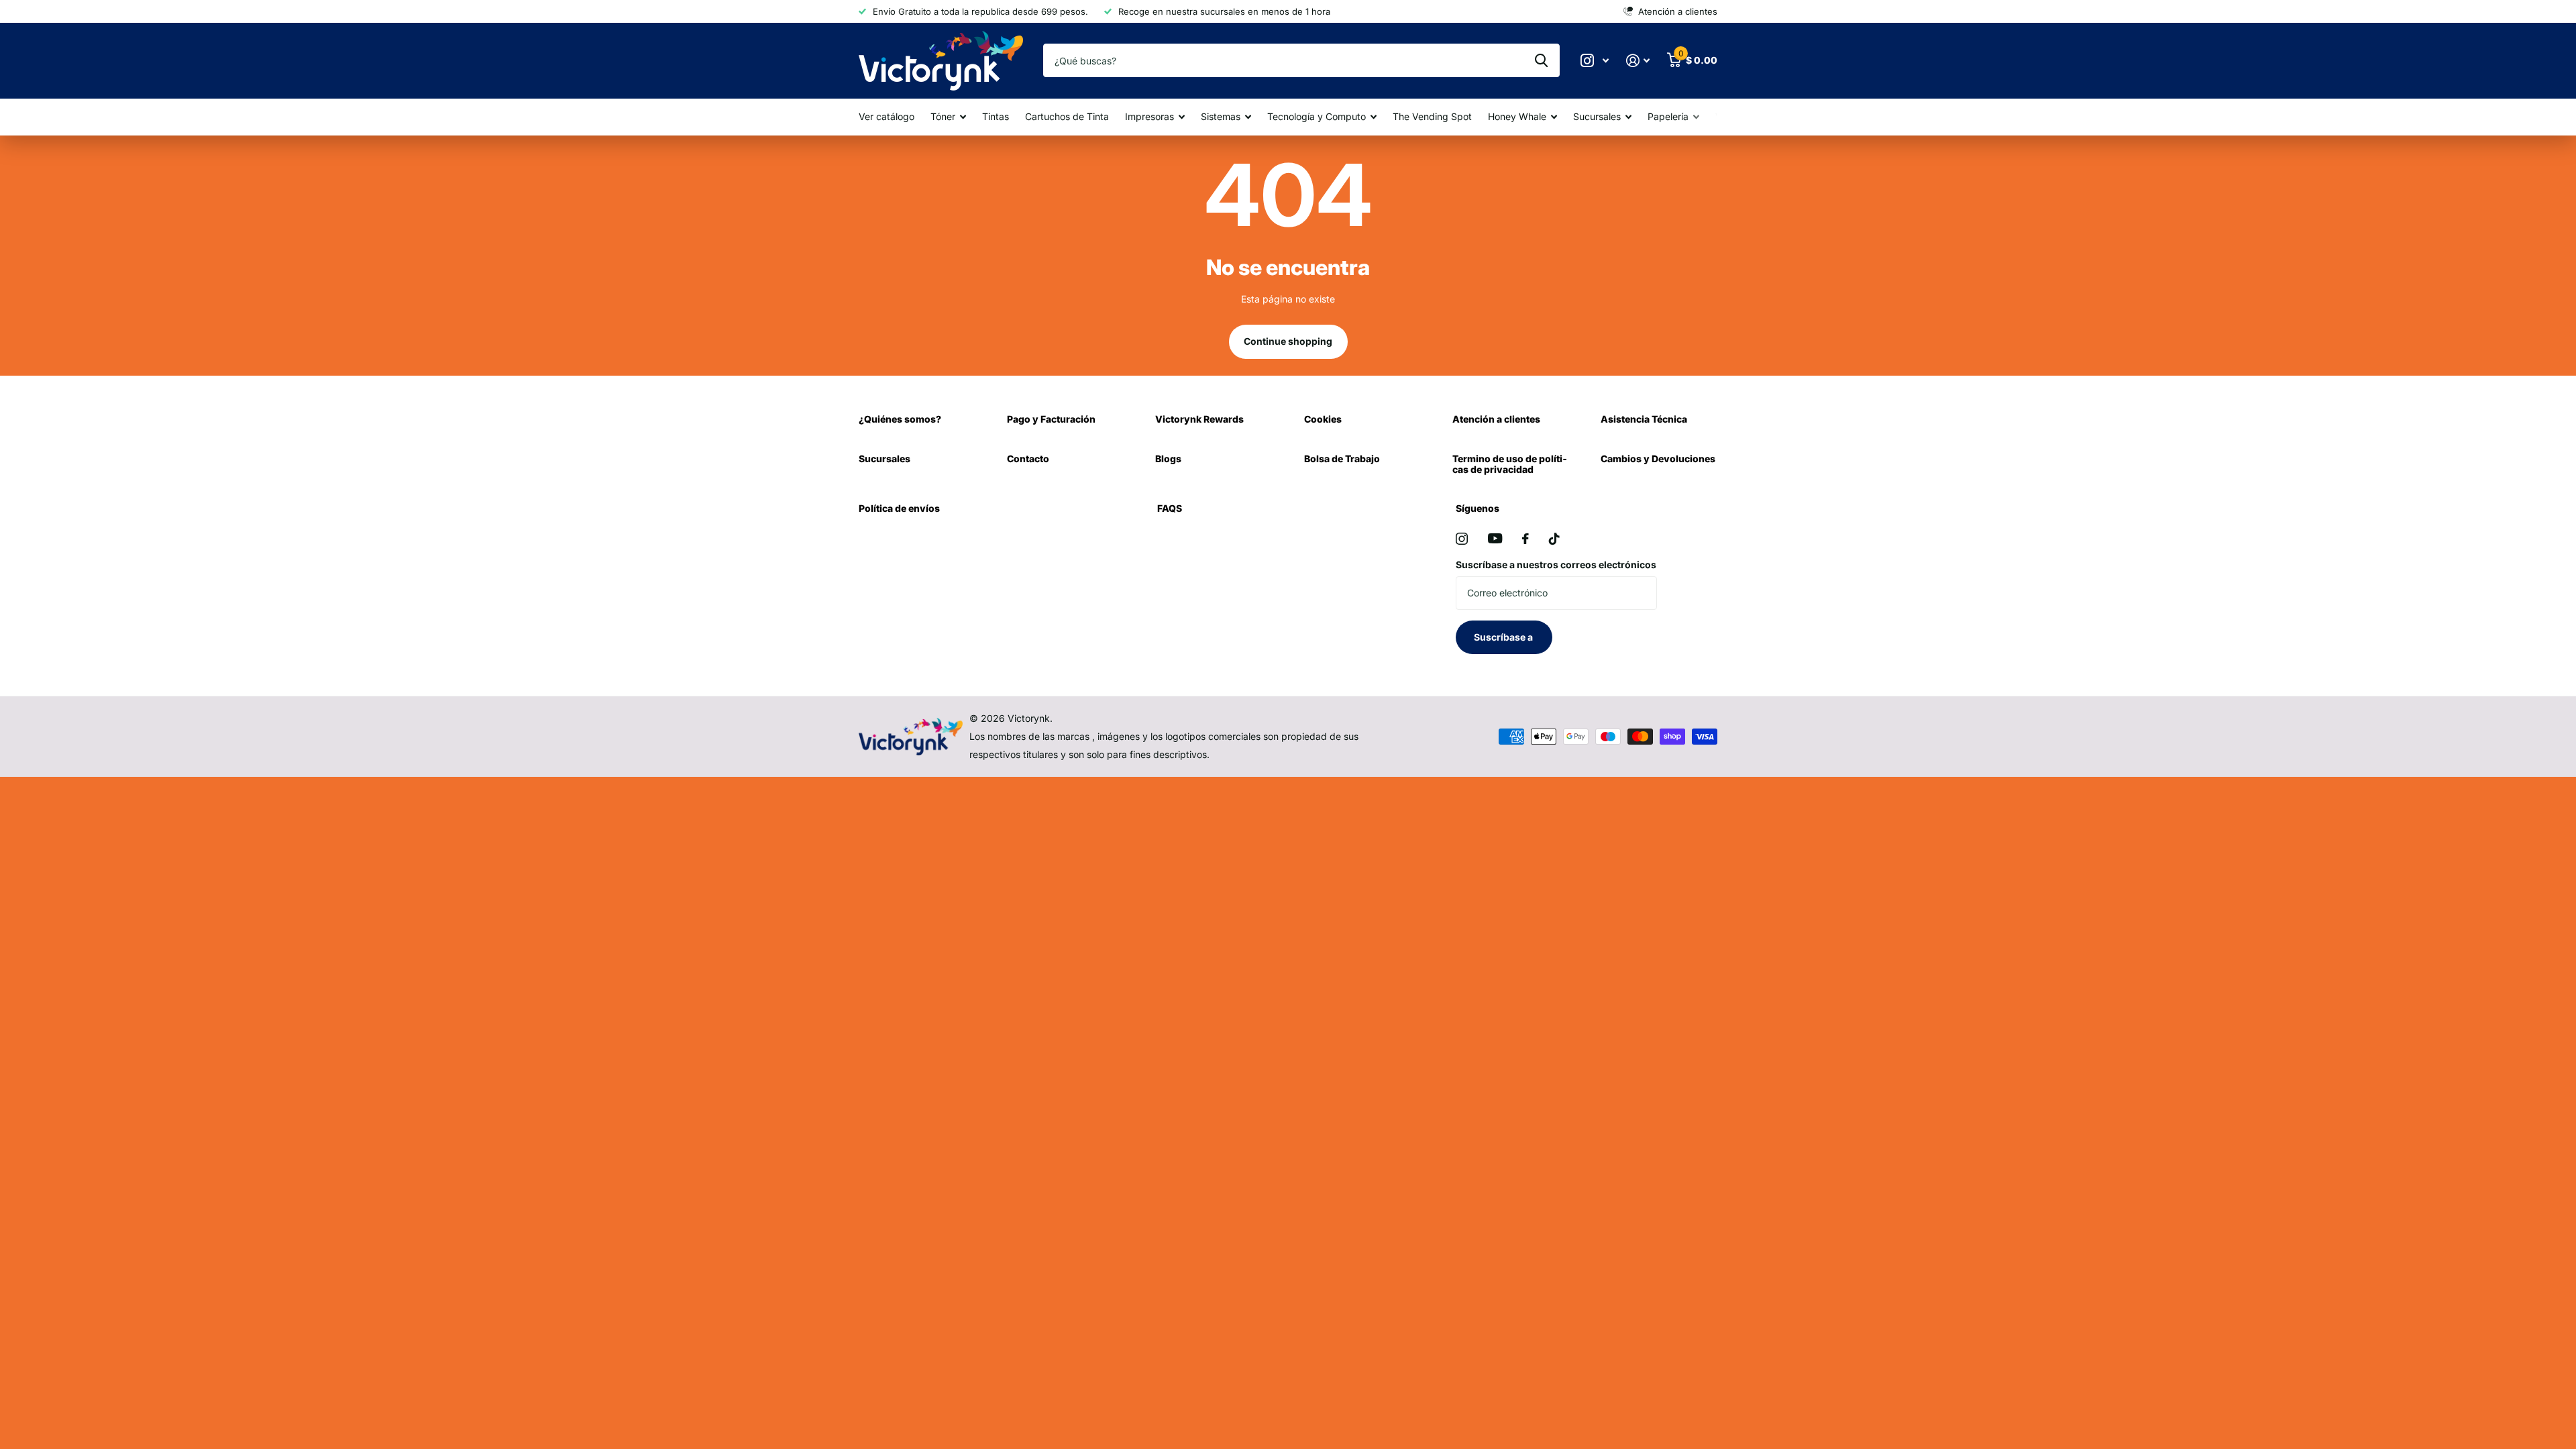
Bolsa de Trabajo (1342, 459)
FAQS (1170, 508)
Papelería (1668, 116)
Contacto (1028, 459)
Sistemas (1221, 116)
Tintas (996, 116)
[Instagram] (1462, 539)
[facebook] (1525, 539)
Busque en (1541, 60)
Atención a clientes (1496, 419)
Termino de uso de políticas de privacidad (1510, 464)
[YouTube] (1495, 538)
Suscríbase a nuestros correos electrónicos (1556, 565)
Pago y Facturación (1051, 419)
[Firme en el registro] (1638, 61)
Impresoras (1149, 116)
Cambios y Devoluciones (1658, 459)
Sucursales (1597, 116)
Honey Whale (1517, 116)
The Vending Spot (1432, 116)
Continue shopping (1288, 341)
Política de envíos (899, 508)
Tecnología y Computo (1317, 116)
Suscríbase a (1504, 637)
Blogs (1168, 459)
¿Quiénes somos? (900, 419)
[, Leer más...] (1595, 61)
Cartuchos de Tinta (1067, 116)
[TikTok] (1554, 539)
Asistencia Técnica (1644, 419)
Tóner (943, 116)
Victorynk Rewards (1199, 419)
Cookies (1323, 419)
